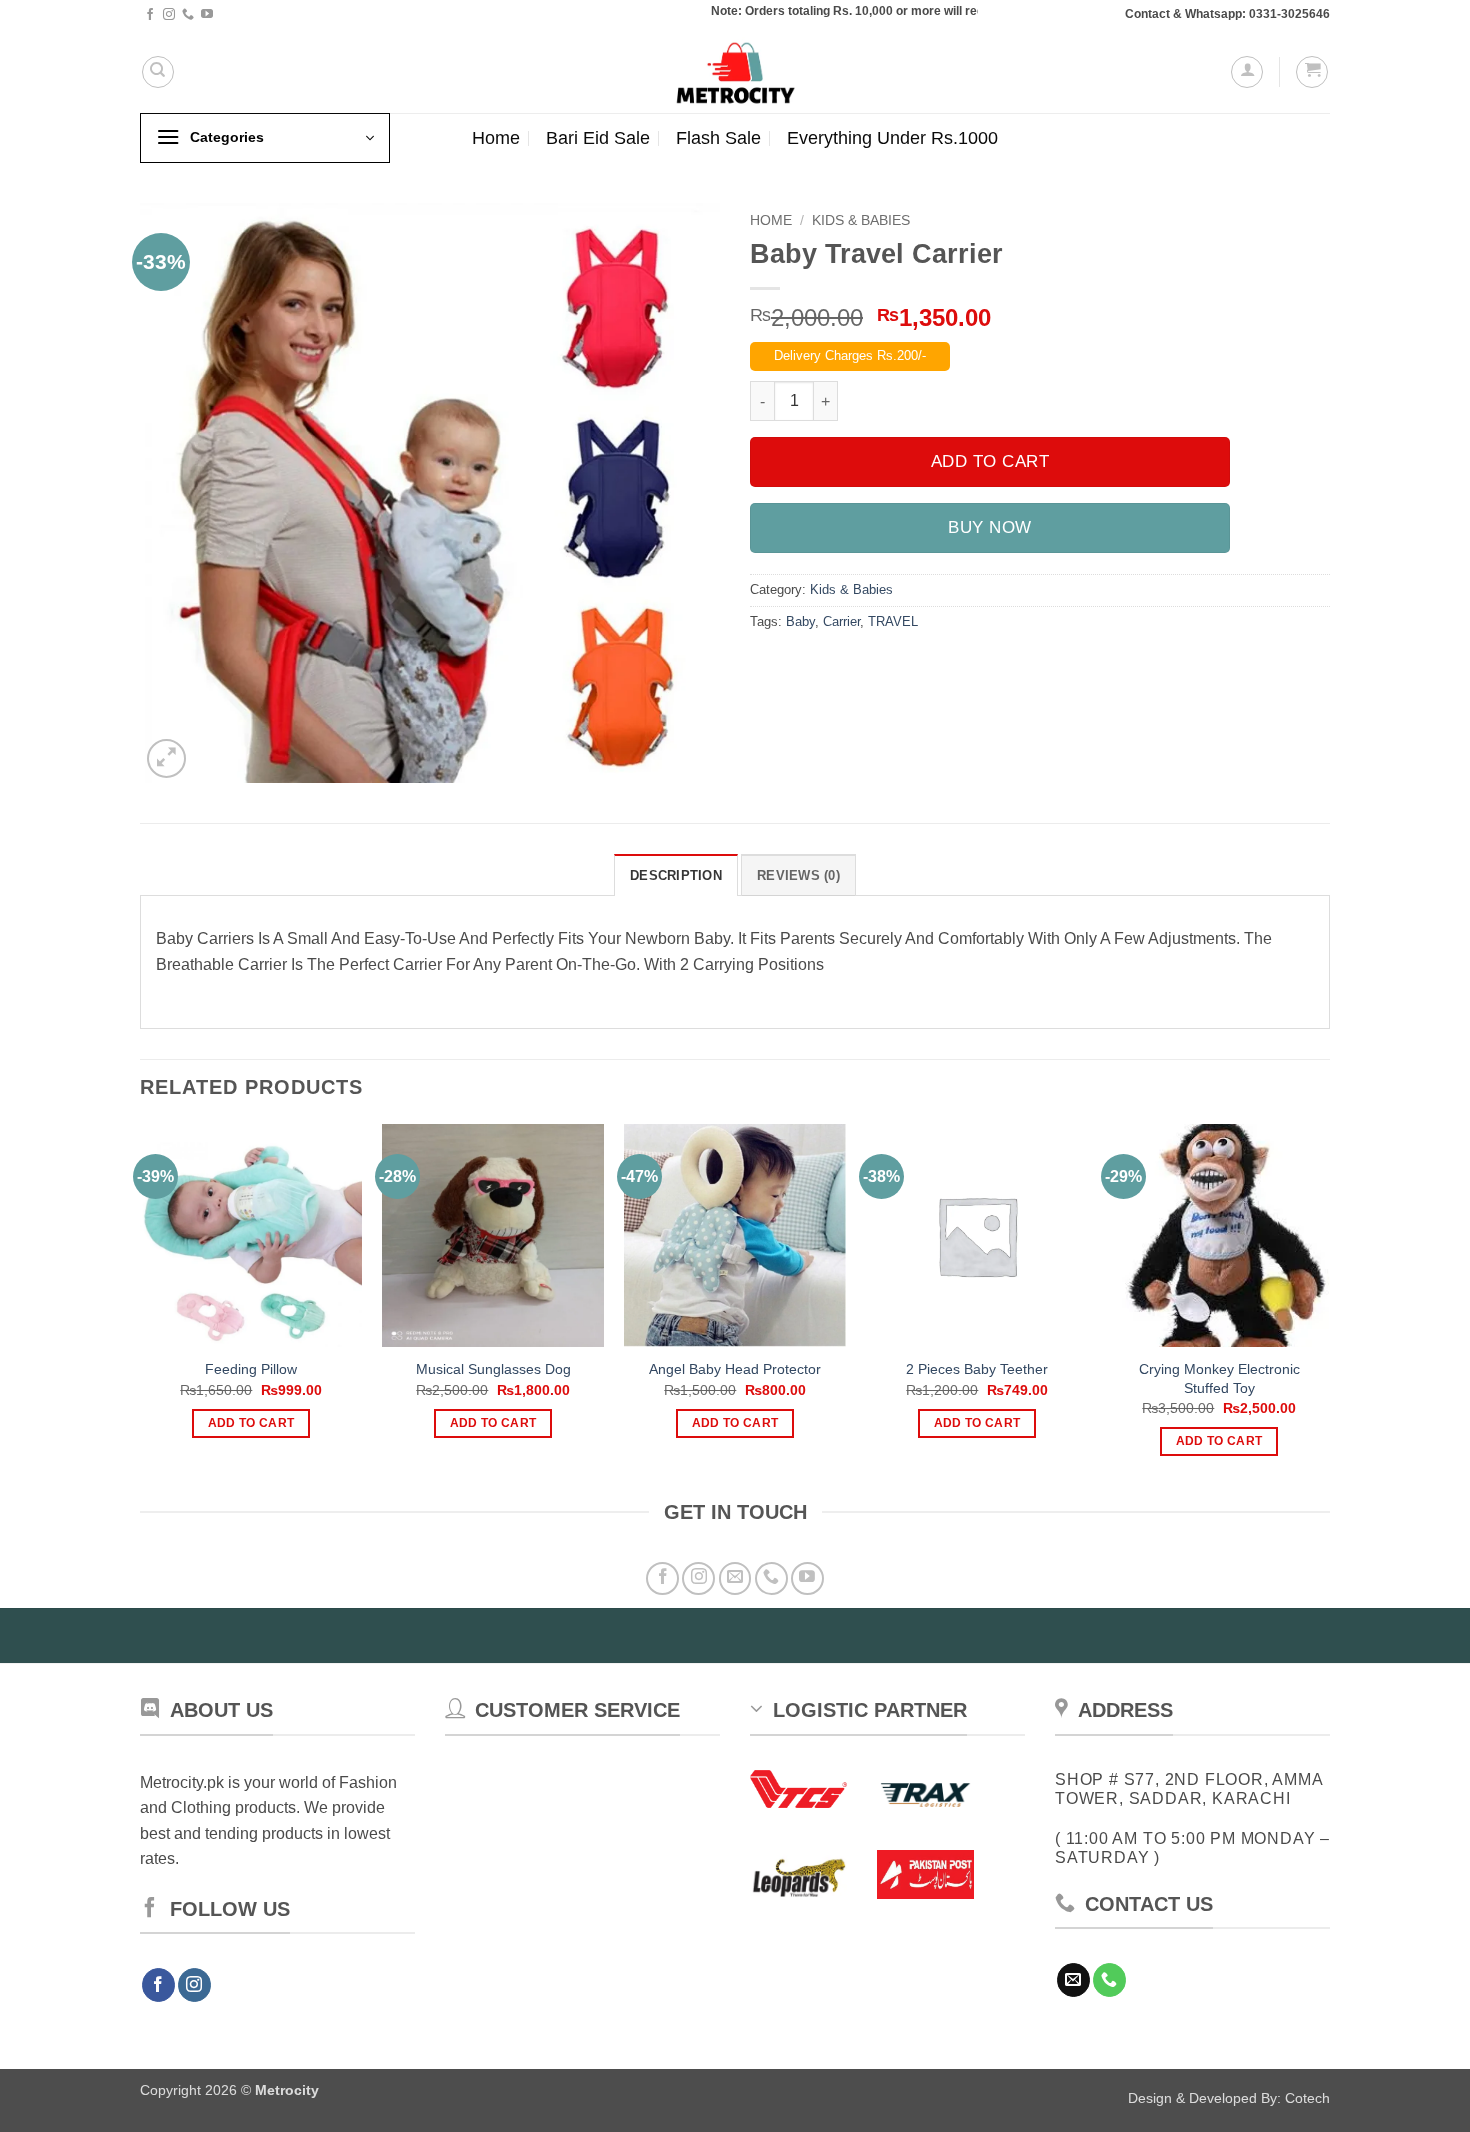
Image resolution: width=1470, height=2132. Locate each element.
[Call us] (188, 15)
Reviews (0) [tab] (798, 875)
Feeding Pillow (251, 1369)
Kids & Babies (861, 220)
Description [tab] (676, 875)
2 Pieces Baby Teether (977, 1369)
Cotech (1307, 2098)
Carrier (841, 621)
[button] (1247, 72)
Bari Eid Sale (598, 138)
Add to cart (990, 461)
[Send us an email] (735, 1578)
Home (496, 138)
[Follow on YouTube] (207, 15)
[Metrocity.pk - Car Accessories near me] (735, 71)
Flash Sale (718, 138)
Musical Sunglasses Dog (493, 1369)
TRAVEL (893, 621)
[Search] (158, 72)
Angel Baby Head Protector (735, 1369)
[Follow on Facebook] (150, 15)
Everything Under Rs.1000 (892, 138)
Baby (800, 621)
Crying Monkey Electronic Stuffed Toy (1219, 1378)
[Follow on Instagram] (169, 15)
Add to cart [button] (251, 1423)
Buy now (990, 527)
